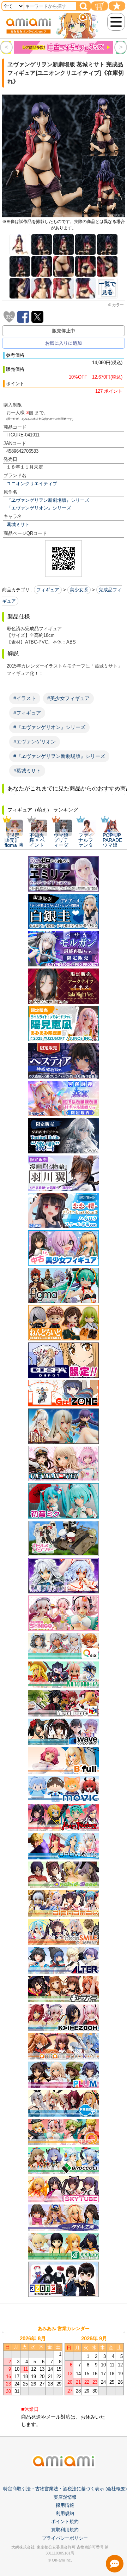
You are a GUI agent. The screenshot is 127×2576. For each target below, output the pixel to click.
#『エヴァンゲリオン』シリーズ (49, 727)
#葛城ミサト (27, 771)
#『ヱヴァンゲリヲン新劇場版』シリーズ (59, 756)
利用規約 (65, 2513)
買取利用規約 (65, 2530)
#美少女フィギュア (68, 698)
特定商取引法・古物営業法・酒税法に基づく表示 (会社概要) (65, 2489)
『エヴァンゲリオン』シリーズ (39, 508)
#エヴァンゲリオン (35, 742)
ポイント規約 (65, 2521)
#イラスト (25, 698)
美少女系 (79, 590)
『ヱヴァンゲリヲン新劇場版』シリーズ (48, 500)
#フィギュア (27, 713)
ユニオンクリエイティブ (32, 484)
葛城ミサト (18, 524)
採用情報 (65, 2505)
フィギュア (48, 590)
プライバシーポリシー (65, 2538)
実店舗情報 (65, 2497)
